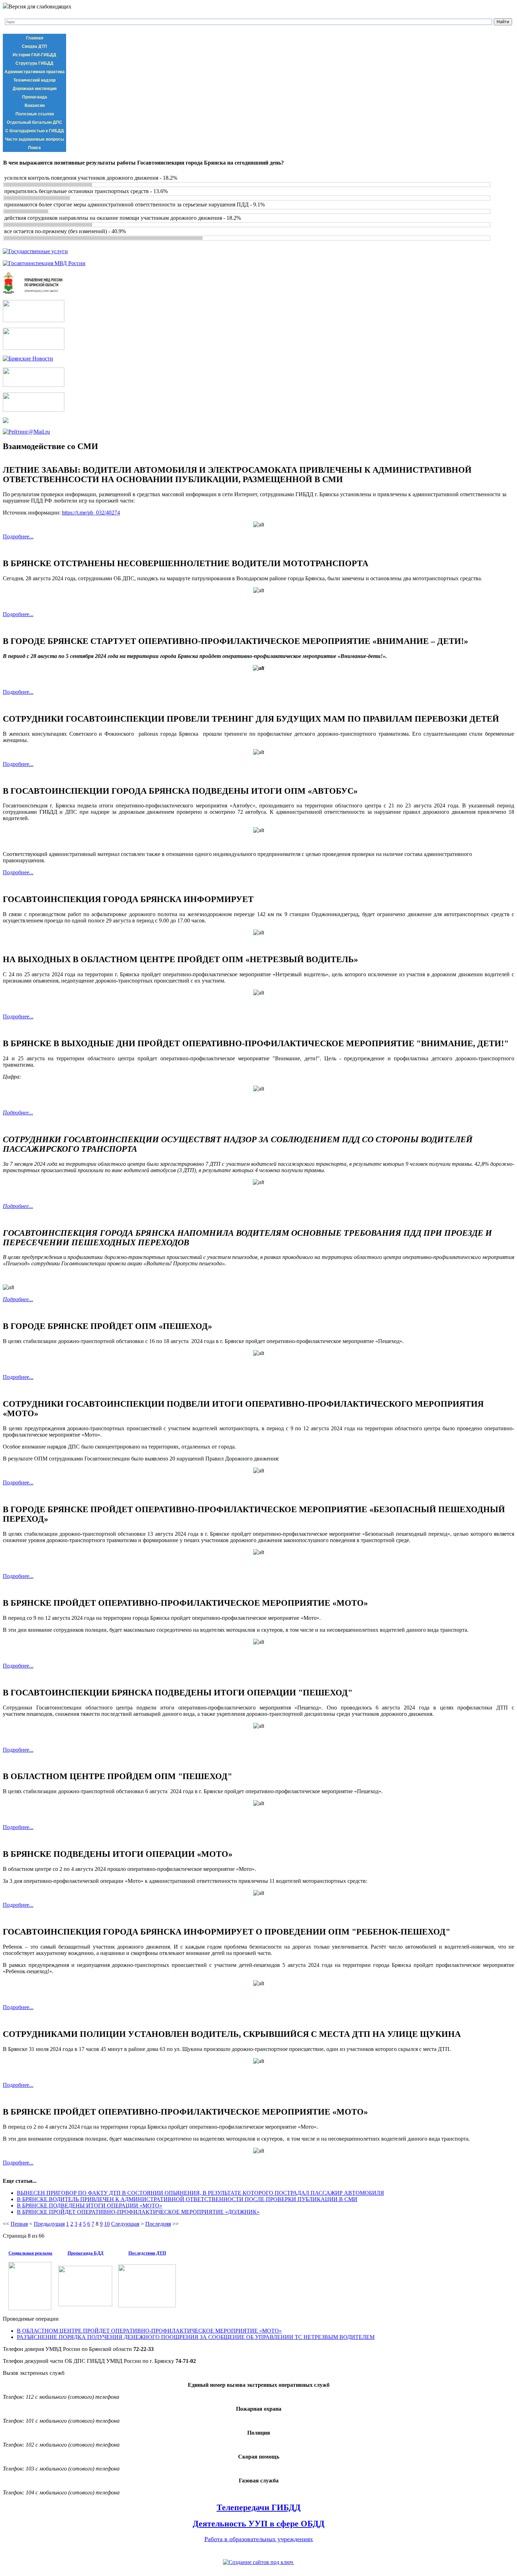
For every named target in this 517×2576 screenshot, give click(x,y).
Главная (35, 38)
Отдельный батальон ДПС (34, 122)
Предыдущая (49, 2224)
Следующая (125, 2224)
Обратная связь (21, 2552)
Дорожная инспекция (35, 89)
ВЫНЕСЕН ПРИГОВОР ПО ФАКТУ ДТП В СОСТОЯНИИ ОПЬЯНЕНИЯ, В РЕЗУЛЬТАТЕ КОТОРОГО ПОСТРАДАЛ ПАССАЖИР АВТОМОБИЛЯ (200, 2193)
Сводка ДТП (34, 46)
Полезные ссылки (35, 114)
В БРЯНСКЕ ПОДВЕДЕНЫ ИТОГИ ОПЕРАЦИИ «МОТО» (90, 2206)
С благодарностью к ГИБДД (35, 131)
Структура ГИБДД (34, 63)
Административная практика (35, 72)
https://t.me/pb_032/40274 (91, 513)
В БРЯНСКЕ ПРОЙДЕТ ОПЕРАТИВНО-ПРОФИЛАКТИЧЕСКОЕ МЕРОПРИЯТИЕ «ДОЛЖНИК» (138, 2212)
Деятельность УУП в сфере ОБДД (259, 2524)
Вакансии (35, 106)
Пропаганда (35, 97)
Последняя (158, 2224)
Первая (19, 2224)
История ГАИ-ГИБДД (34, 55)
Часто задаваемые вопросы (34, 139)
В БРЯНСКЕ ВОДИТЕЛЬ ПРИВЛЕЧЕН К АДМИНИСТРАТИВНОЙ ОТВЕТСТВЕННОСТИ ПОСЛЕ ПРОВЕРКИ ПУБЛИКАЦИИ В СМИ (187, 2199)
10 (107, 2224)
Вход (50, 2552)
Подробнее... (18, 536)
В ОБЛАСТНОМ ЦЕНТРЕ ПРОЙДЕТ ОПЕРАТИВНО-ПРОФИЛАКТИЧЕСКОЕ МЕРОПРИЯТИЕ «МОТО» (149, 2331)
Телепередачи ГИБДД (259, 2507)
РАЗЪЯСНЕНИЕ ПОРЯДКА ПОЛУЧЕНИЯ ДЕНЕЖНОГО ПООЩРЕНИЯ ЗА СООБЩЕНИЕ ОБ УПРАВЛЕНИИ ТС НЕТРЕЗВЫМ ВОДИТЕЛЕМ (196, 2337)
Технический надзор (34, 80)
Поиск (34, 148)
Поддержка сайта (258, 2570)
